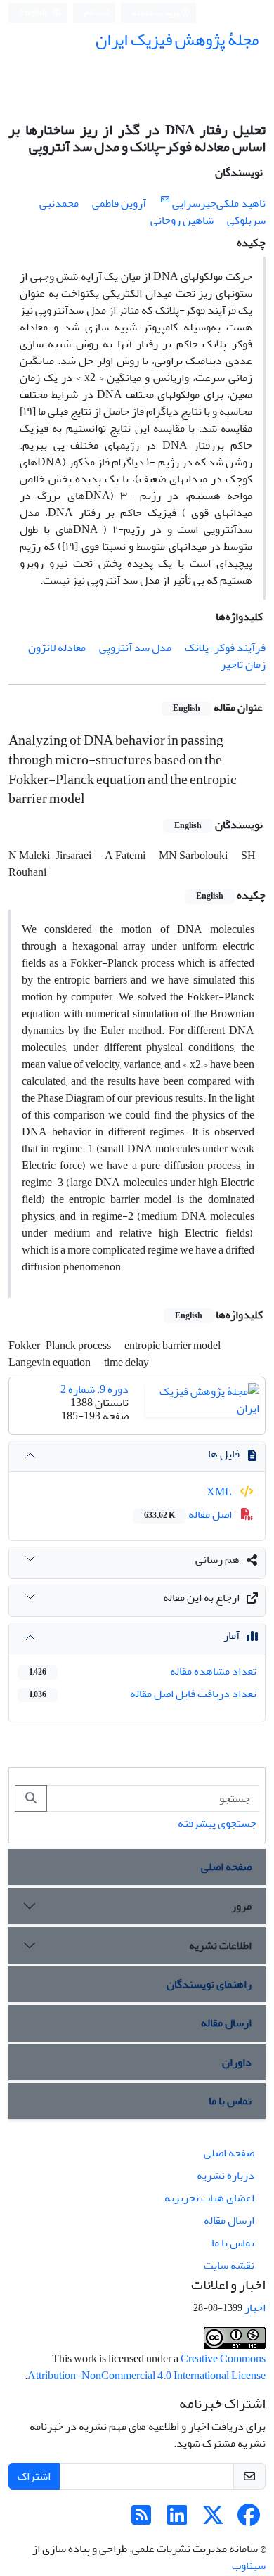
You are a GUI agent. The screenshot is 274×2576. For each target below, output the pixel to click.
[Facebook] (249, 2520)
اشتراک (34, 2476)
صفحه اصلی (226, 1867)
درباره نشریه (226, 2175)
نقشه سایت (229, 2265)
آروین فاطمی (119, 203)
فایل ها (224, 1454)
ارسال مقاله (226, 2023)
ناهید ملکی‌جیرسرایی (219, 203)
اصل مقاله (189, 1514)
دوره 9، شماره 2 (94, 1389)
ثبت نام (97, 12)
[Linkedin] (177, 2520)
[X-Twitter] (213, 2520)
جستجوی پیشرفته (217, 1823)
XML (220, 1492)
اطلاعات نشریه (220, 1945)
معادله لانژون (57, 648)
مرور (241, 1906)
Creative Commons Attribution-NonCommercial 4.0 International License (146, 2367)
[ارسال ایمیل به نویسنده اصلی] (165, 200)
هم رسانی (217, 1559)
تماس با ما (230, 2101)
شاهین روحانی (182, 220)
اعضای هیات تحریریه (209, 2198)
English (34, 13)
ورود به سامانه (156, 13)
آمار (231, 1635)
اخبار (255, 2307)
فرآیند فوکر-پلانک (225, 648)
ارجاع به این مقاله (201, 1597)
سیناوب (249, 2565)
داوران (237, 2062)
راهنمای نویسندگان (209, 1984)
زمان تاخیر (243, 664)
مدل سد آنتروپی (135, 648)
